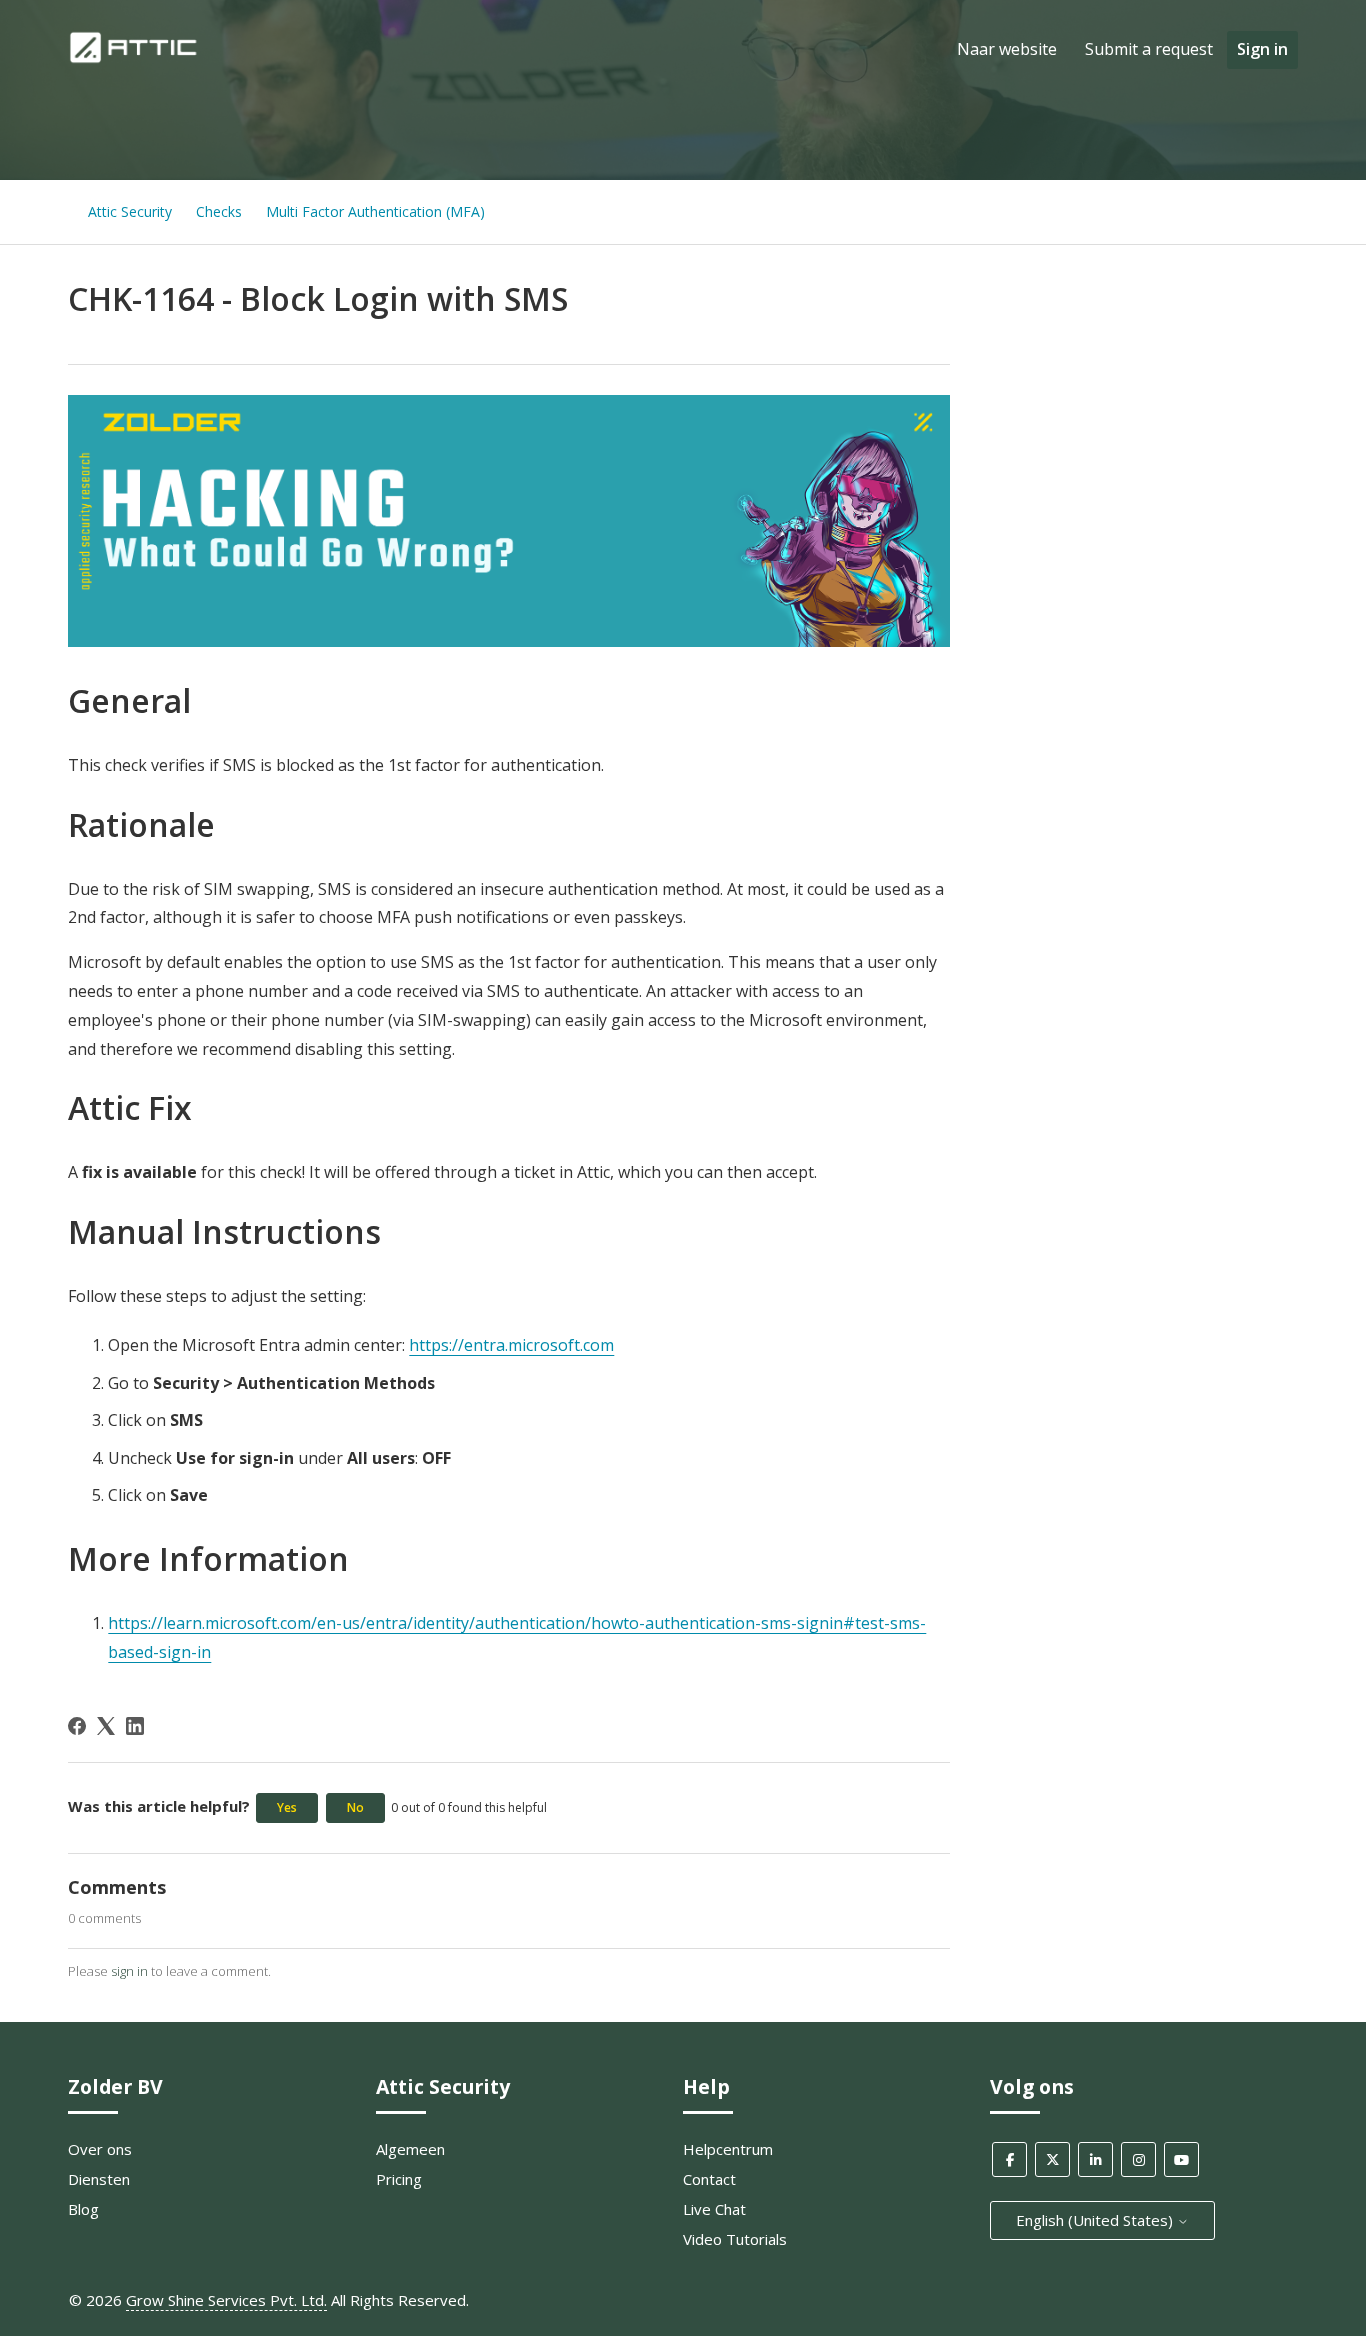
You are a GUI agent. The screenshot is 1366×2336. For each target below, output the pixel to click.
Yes (287, 1807)
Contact (709, 2179)
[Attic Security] (135, 59)
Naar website (1007, 49)
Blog (83, 2209)
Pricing (399, 2179)
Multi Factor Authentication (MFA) (375, 211)
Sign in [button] (1262, 49)
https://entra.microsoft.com (511, 1345)
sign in (129, 1971)
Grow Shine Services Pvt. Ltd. (226, 2300)
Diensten (99, 2179)
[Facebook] (77, 1726)
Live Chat (714, 2209)
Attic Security (130, 211)
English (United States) (1096, 2220)
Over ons (100, 2149)
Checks (219, 211)
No (355, 1807)
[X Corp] (106, 1726)
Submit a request (1149, 49)
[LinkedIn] (135, 1726)
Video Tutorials (735, 2239)
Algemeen (410, 2149)
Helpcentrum (728, 2149)
